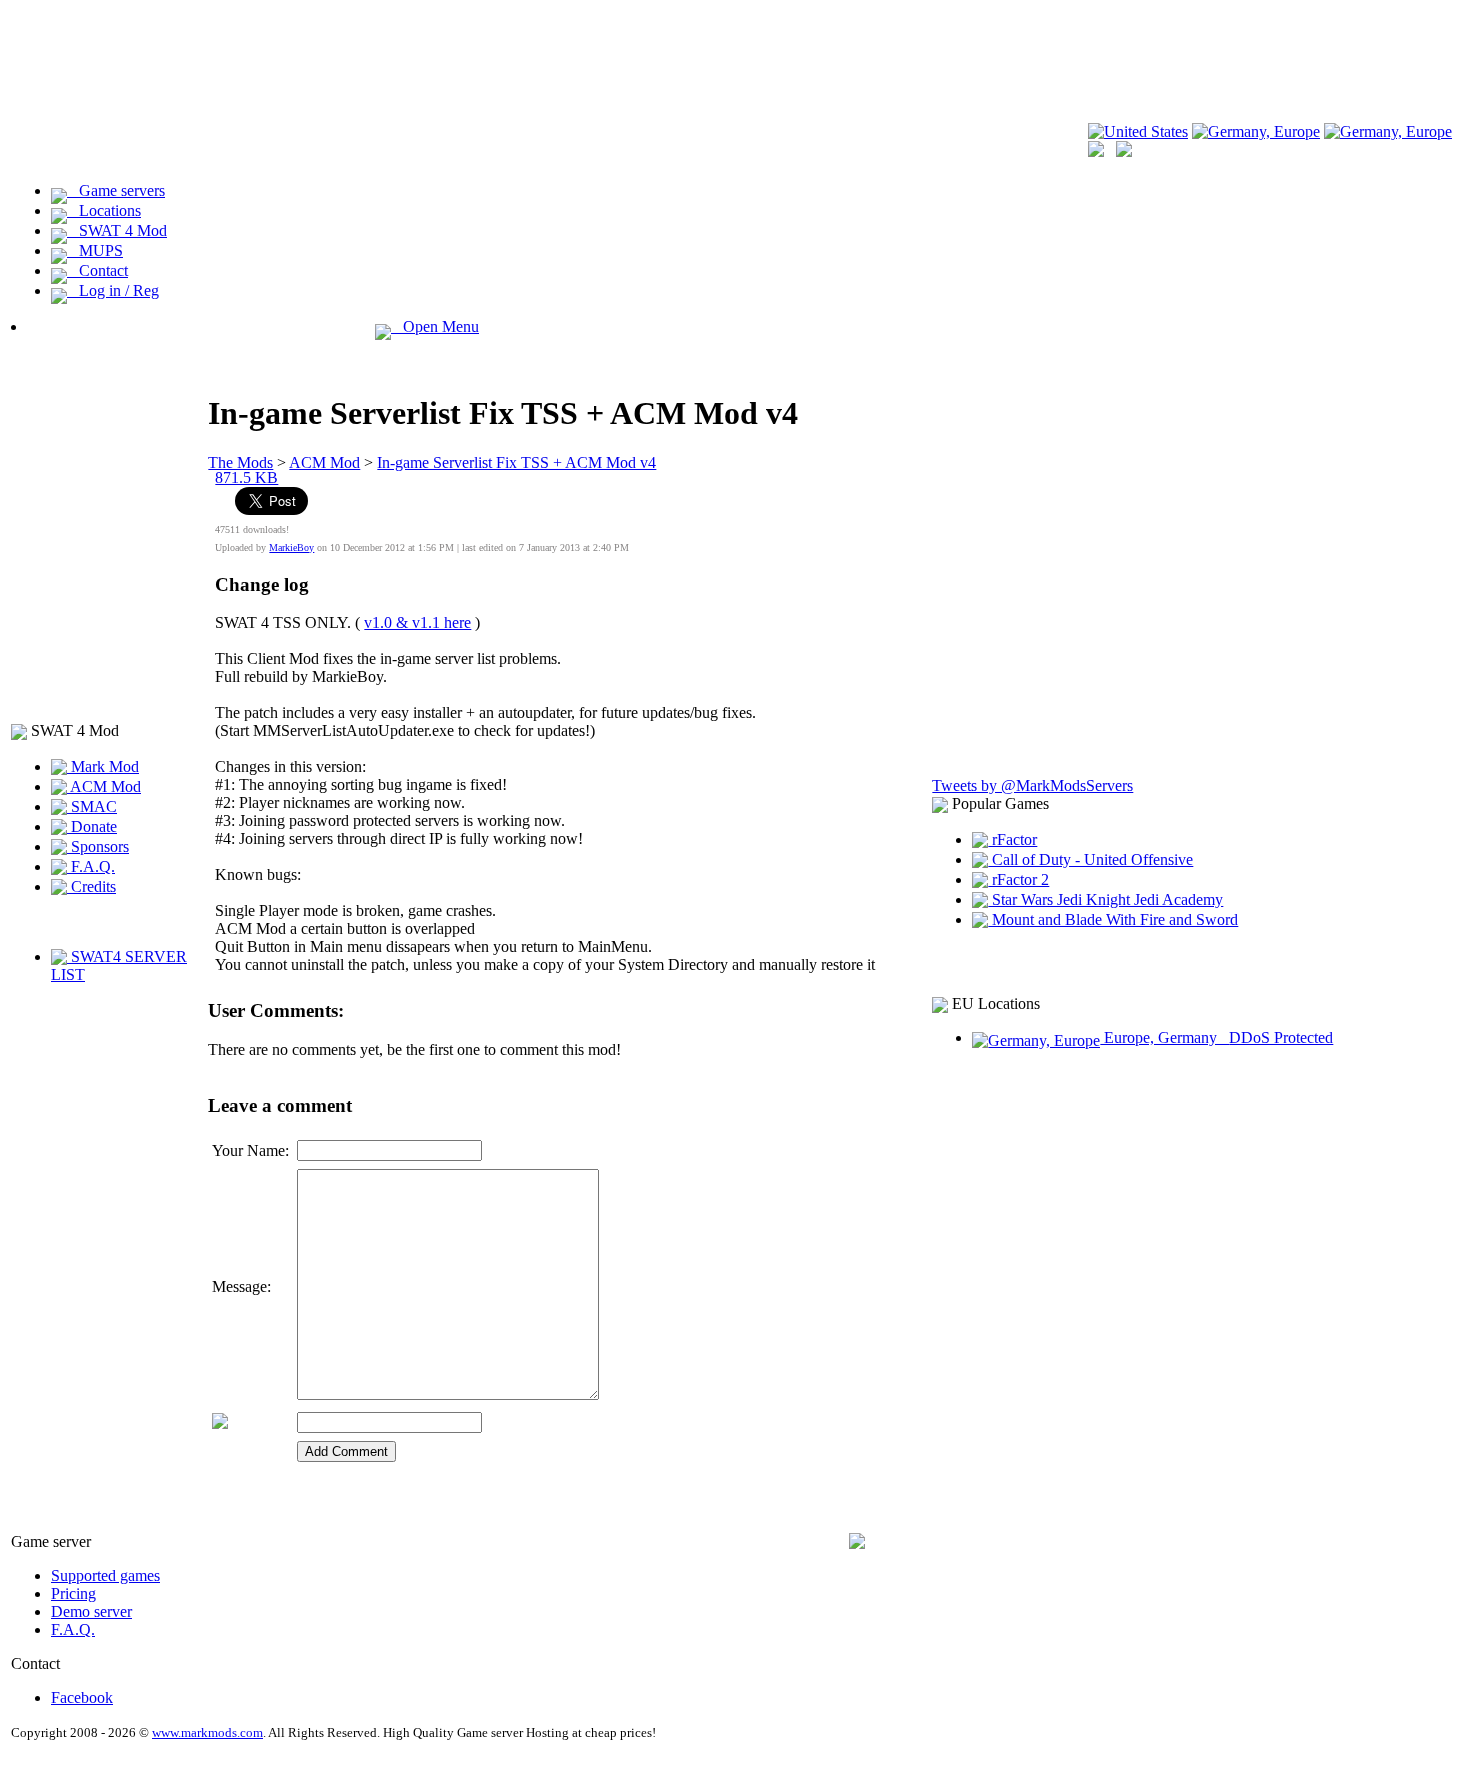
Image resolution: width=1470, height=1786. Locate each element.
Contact (97, 270)
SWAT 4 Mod (117, 230)
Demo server (91, 1611)
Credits (91, 886)
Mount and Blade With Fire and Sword (1113, 919)
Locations (104, 210)
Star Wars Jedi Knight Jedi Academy (1105, 899)
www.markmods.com (207, 1732)
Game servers (116, 190)
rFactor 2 (1018, 879)
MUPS (95, 250)
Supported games (105, 1575)
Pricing (73, 1593)
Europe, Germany (1216, 1037)
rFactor (1012, 839)
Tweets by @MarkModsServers (1032, 785)
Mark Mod (103, 766)
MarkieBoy (291, 547)
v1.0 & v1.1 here (417, 622)
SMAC (92, 806)
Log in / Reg (113, 290)
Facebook (82, 1697)
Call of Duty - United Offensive (1090, 859)
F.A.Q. (91, 866)
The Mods (240, 462)
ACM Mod (104, 786)
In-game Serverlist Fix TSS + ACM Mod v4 (516, 462)
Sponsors (98, 846)
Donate (92, 826)
